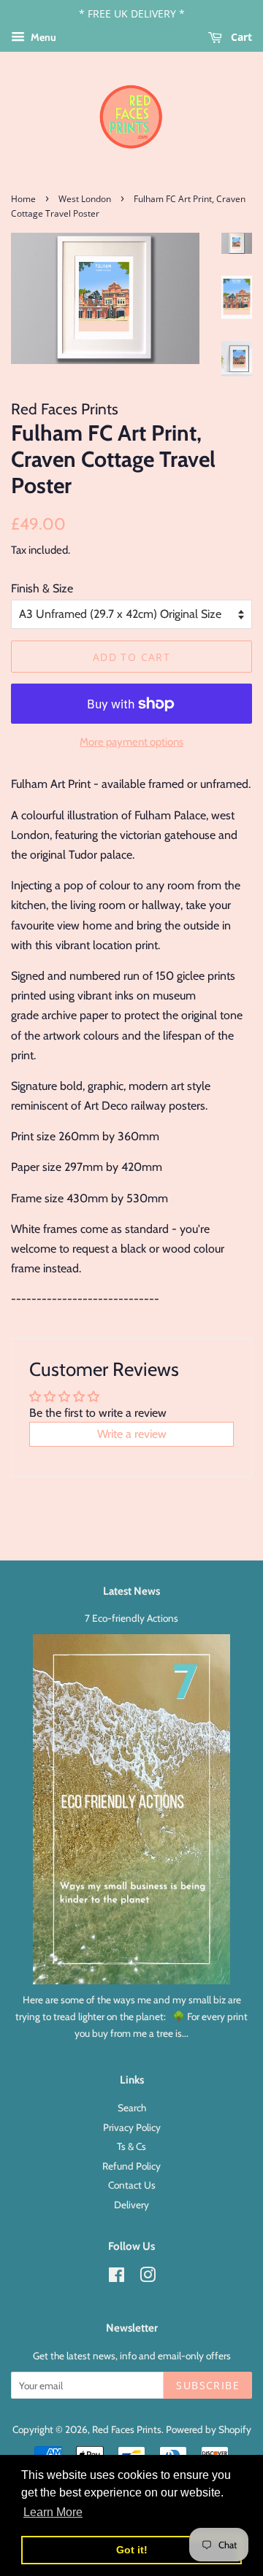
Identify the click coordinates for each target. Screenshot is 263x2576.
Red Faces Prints (127, 2429)
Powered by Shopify (209, 2429)
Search (132, 2108)
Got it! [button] (132, 2550)
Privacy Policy (132, 2127)
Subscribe (208, 2385)
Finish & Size (42, 588)
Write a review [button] (132, 1434)
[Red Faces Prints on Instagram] (148, 2278)
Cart (240, 37)
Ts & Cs (131, 2146)
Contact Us (132, 2185)
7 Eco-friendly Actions (131, 1618)
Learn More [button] (53, 2512)
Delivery (131, 2205)
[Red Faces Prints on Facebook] (117, 2278)
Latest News (131, 1591)
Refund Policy (131, 2166)
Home (23, 199)
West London (85, 199)
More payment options (131, 742)
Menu (42, 37)
